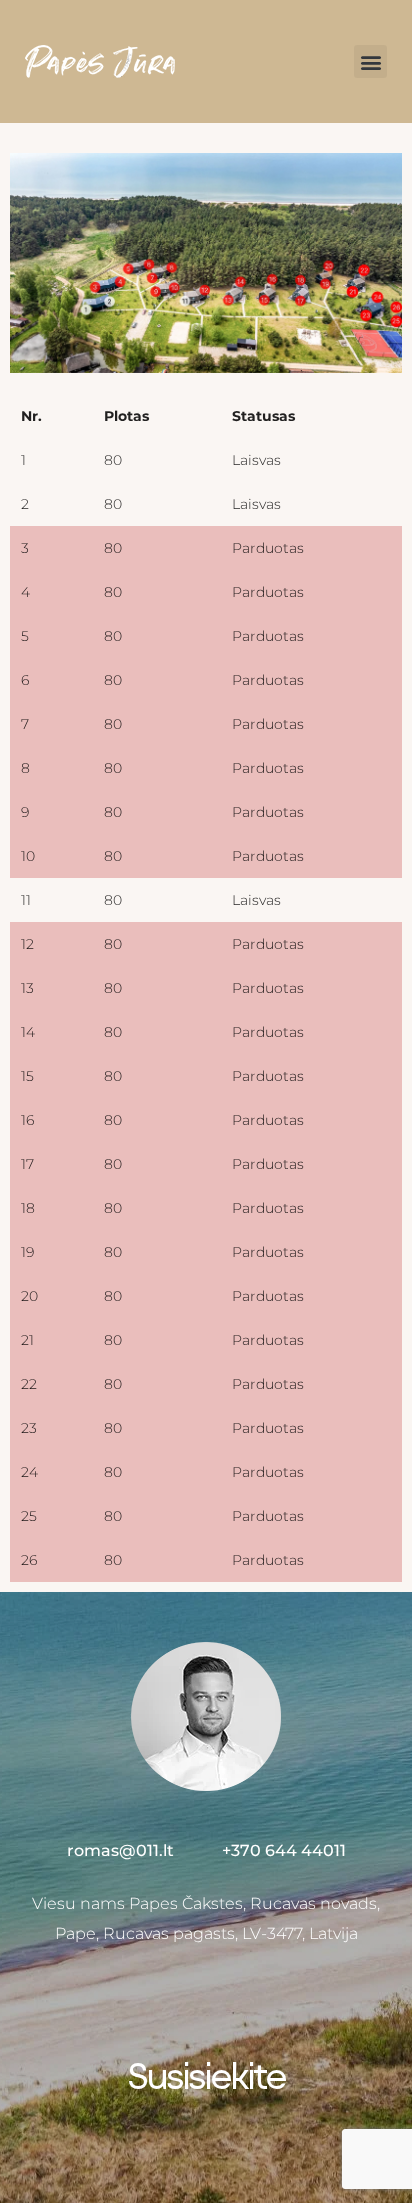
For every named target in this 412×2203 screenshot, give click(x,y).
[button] (370, 61)
